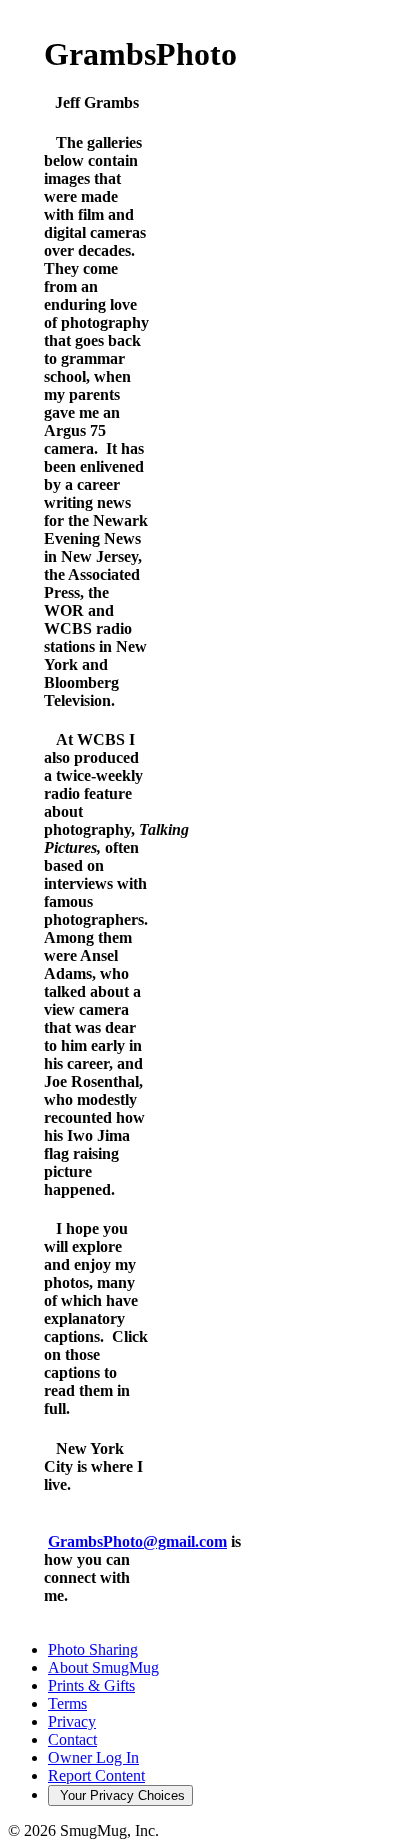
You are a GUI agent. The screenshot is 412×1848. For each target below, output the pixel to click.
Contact (72, 1739)
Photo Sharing (93, 1649)
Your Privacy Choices (120, 1795)
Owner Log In (93, 1757)
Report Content (96, 1775)
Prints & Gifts (91, 1685)
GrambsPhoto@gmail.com (137, 1541)
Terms (67, 1703)
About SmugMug (103, 1667)
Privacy (72, 1721)
